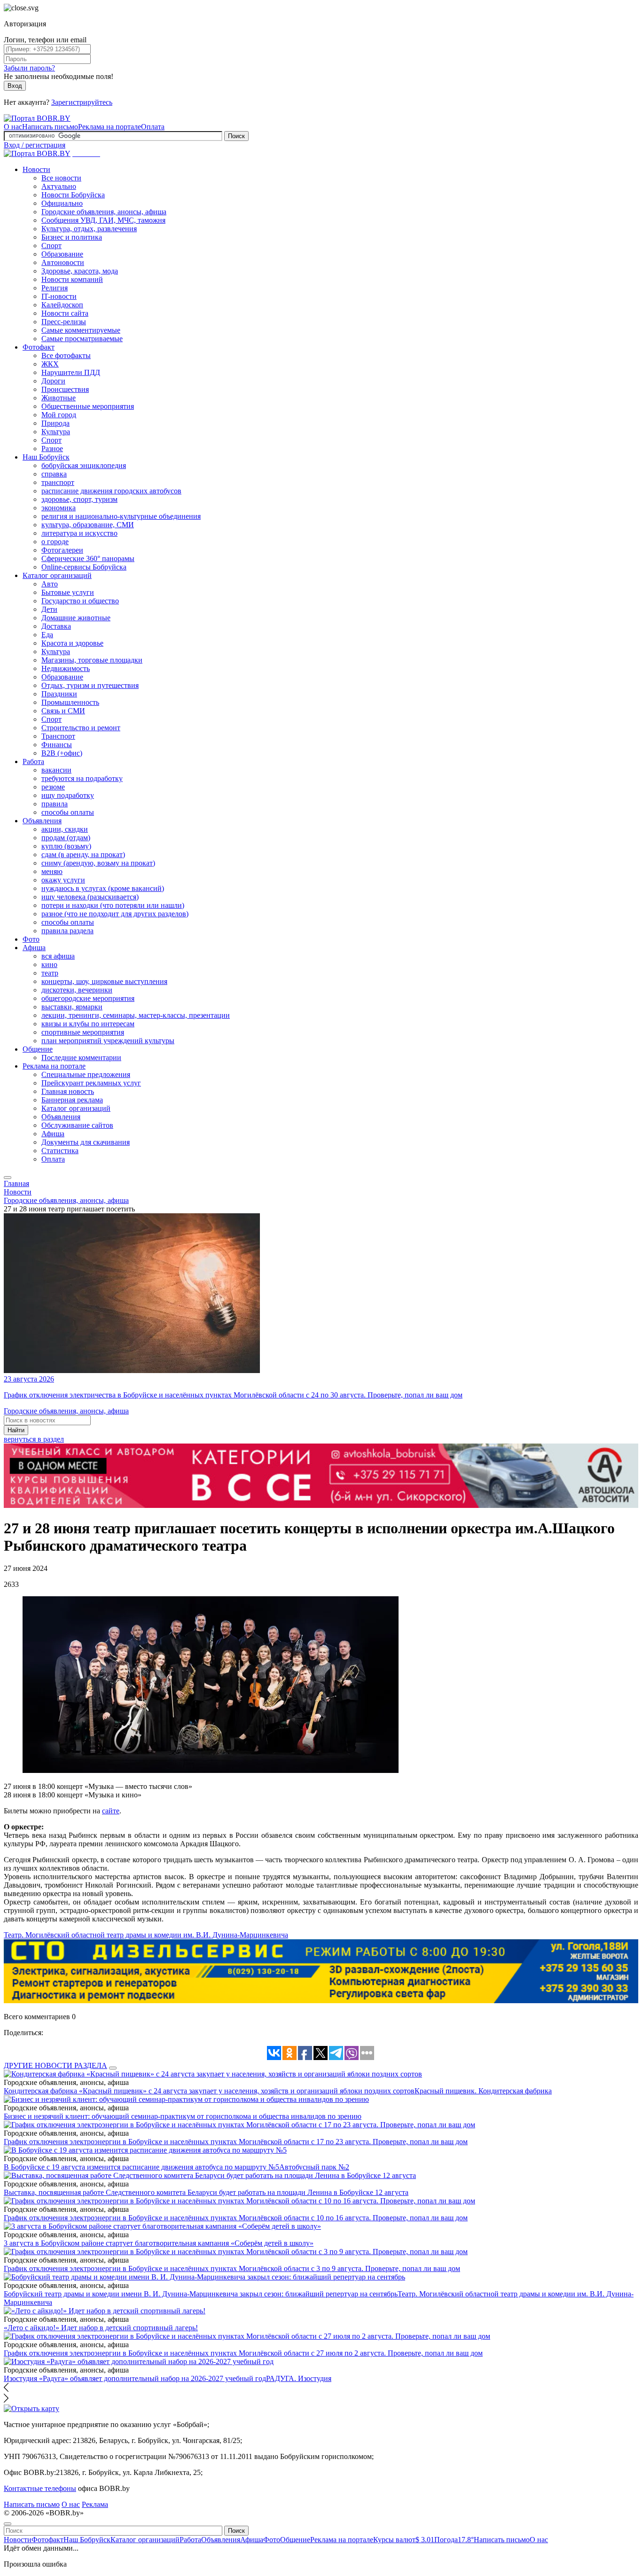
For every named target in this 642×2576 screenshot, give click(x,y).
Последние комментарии (81, 1058)
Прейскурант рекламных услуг (91, 1083)
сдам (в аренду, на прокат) (83, 855)
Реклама (95, 2504)
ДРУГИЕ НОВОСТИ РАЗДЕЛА (55, 2065)
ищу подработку (68, 795)
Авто (50, 584)
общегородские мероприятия (88, 998)
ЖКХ (50, 364)
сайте (111, 1811)
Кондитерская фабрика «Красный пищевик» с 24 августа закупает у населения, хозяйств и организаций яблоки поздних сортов (209, 2091)
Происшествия (65, 389)
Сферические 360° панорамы (88, 558)
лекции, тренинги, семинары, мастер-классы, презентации (136, 1015)
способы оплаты (68, 812)
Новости (36, 169)
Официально (62, 203)
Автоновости (63, 262)
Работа (33, 761)
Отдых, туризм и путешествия (90, 685)
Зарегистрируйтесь (82, 102)
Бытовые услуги (68, 592)
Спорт (51, 246)
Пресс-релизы (64, 322)
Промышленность (70, 702)
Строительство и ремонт (81, 728)
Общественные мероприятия (88, 406)
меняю (52, 871)
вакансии (56, 770)
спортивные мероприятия (83, 1032)
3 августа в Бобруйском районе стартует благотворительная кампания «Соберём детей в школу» (159, 2243)
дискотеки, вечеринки (77, 990)
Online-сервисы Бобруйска (84, 567)
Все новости (61, 178)
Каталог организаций (57, 575)
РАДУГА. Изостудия (299, 2378)
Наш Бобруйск (46, 457)
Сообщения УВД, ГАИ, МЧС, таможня (103, 220)
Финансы (57, 745)
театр (50, 973)
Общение (38, 1049)
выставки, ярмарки (72, 1007)
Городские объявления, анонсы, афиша (104, 212)
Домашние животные (76, 618)
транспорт (58, 482)
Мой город (59, 415)
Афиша (34, 948)
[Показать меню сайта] (8, 1178)
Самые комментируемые (81, 330)
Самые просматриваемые (82, 339)
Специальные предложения (86, 1074)
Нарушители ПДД (71, 372)
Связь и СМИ (63, 711)
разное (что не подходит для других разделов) (115, 914)
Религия (55, 288)
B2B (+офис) (62, 753)
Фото (31, 939)
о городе (55, 542)
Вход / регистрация (35, 145)
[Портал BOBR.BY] (37, 118)
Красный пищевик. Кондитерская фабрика (483, 2091)
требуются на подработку (82, 778)
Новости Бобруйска (73, 195)
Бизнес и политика (72, 237)
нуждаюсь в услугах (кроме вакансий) (103, 888)
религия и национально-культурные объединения (121, 516)
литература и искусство (79, 533)
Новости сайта (65, 313)
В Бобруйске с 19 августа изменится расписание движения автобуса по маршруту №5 (141, 2167)
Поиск (236, 136)
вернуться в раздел (34, 1439)
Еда (47, 635)
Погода (454, 2540)
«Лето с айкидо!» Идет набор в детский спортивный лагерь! (101, 2328)
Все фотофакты (66, 355)
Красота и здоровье (72, 643)
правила (55, 804)
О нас (13, 127)
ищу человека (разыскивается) (90, 897)
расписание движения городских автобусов (111, 491)
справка (54, 474)
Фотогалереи (62, 550)
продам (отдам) (66, 838)
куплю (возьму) (66, 846)
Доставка (56, 626)
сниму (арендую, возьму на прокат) (98, 863)
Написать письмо (50, 127)
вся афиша (58, 956)
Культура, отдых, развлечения (89, 229)
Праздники (59, 694)
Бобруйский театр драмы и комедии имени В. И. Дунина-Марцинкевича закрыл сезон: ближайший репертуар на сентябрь (201, 2294)
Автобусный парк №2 (314, 2167)
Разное (52, 449)
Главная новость (68, 1091)
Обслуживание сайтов (77, 1125)
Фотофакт (39, 347)
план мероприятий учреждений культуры (108, 1041)
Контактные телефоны (40, 2488)
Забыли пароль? (29, 68)
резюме (53, 787)
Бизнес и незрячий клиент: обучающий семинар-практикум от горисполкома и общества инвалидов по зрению (183, 2116)
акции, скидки (65, 829)
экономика (59, 508)
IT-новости (59, 296)
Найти (16, 1430)
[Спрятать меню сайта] (8, 2524)
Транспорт (58, 736)
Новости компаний (72, 279)
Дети (49, 609)
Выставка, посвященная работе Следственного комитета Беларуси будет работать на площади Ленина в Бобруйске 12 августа (206, 2192)
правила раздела (67, 931)
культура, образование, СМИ (88, 525)
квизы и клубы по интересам (88, 1024)
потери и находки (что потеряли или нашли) (113, 905)
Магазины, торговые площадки (92, 660)
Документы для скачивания (86, 1142)
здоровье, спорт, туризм (79, 499)
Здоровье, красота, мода (80, 271)
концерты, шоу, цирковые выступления (104, 981)
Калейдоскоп (62, 305)
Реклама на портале (110, 127)
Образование (62, 254)
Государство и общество (80, 601)
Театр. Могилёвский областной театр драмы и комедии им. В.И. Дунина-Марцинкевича (146, 1935)
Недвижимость (66, 668)
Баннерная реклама (72, 1100)
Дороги (53, 381)
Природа (55, 423)
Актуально (59, 186)
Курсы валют (404, 2540)
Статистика (60, 1151)
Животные (59, 398)
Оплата (153, 127)
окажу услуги (63, 880)
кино (49, 964)
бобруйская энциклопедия (84, 465)
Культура (56, 432)
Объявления (42, 821)
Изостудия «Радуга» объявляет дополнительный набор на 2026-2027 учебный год (135, 2378)
